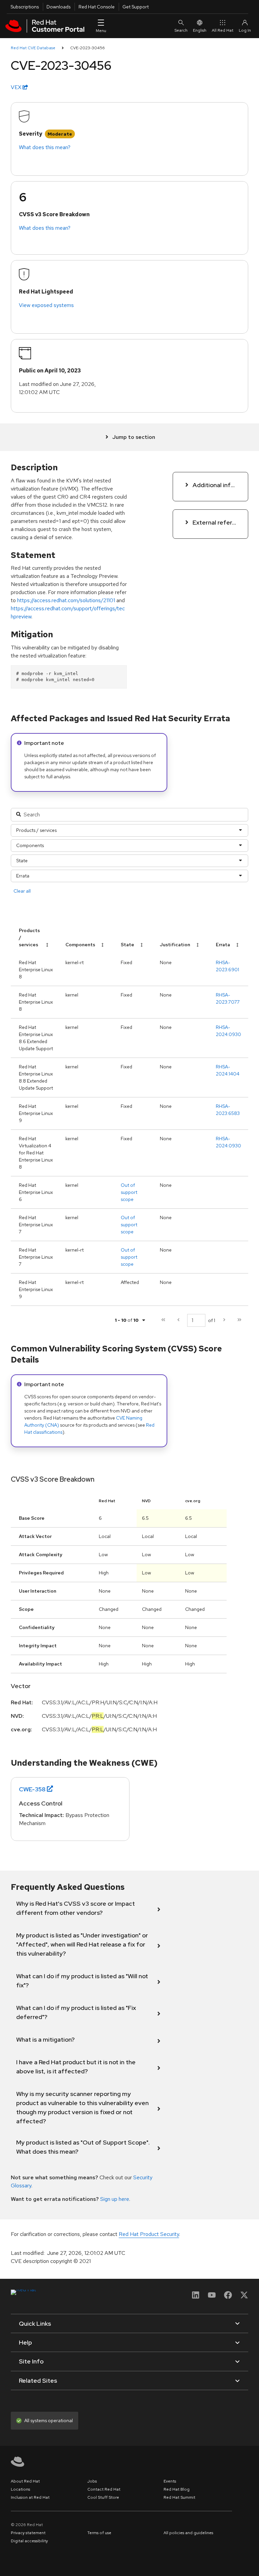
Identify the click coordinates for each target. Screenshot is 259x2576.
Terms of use (99, 2533)
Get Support (136, 7)
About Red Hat (25, 2481)
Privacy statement (28, 2533)
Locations (20, 2489)
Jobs (92, 2481)
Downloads (59, 7)
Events (170, 2481)
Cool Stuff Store (103, 2497)
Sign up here (115, 2199)
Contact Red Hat (104, 2489)
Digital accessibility (29, 2541)
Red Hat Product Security (149, 2234)
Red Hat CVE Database (33, 48)
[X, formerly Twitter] (244, 2297)
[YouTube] (212, 2297)
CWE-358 (32, 1789)
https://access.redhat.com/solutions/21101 (66, 600)
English (200, 30)
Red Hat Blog (177, 2489)
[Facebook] (228, 2297)
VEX (17, 87)
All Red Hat (223, 30)
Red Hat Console (97, 7)
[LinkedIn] (196, 2297)
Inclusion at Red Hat (30, 2497)
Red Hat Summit (179, 2497)
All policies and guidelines (188, 2533)
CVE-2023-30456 (88, 48)
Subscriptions (25, 7)
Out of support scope (129, 1192)
